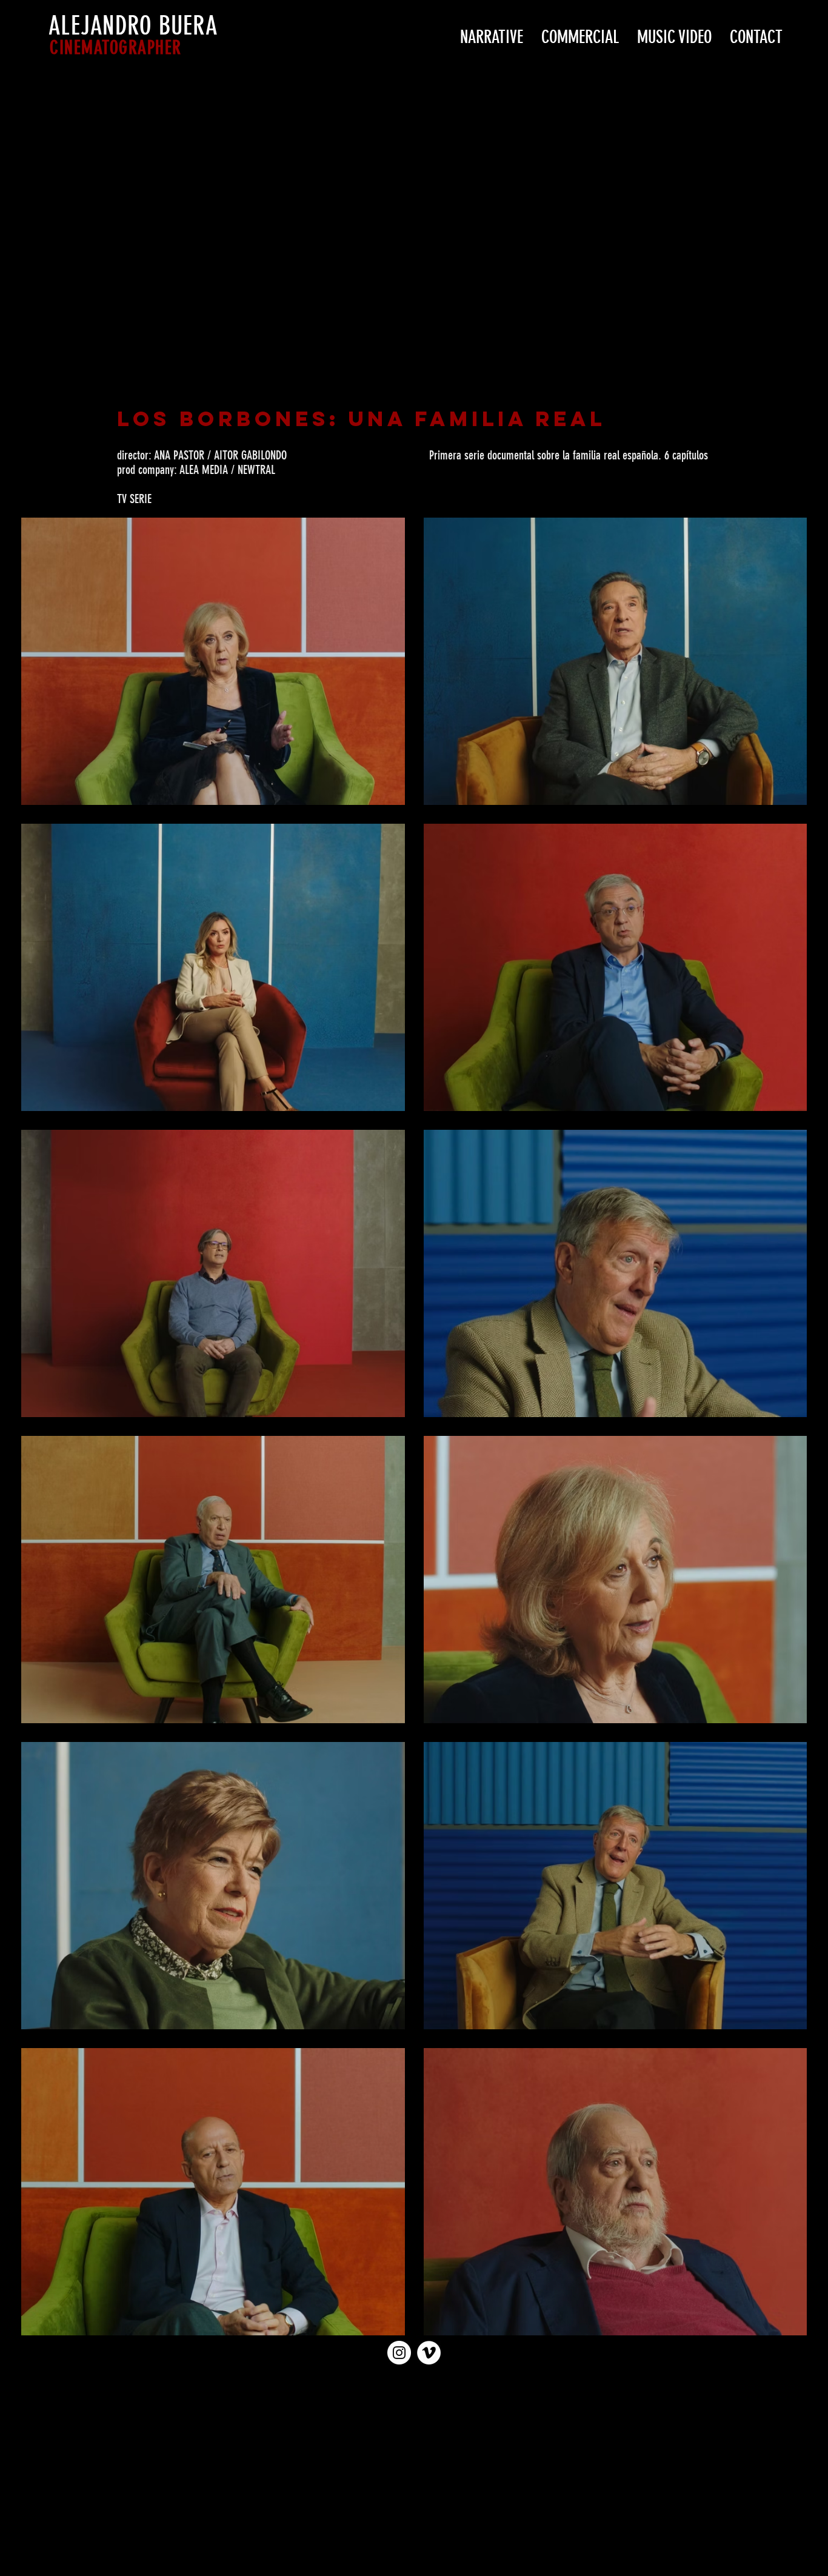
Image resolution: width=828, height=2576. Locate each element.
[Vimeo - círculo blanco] (429, 2353)
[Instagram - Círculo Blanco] (399, 2353)
